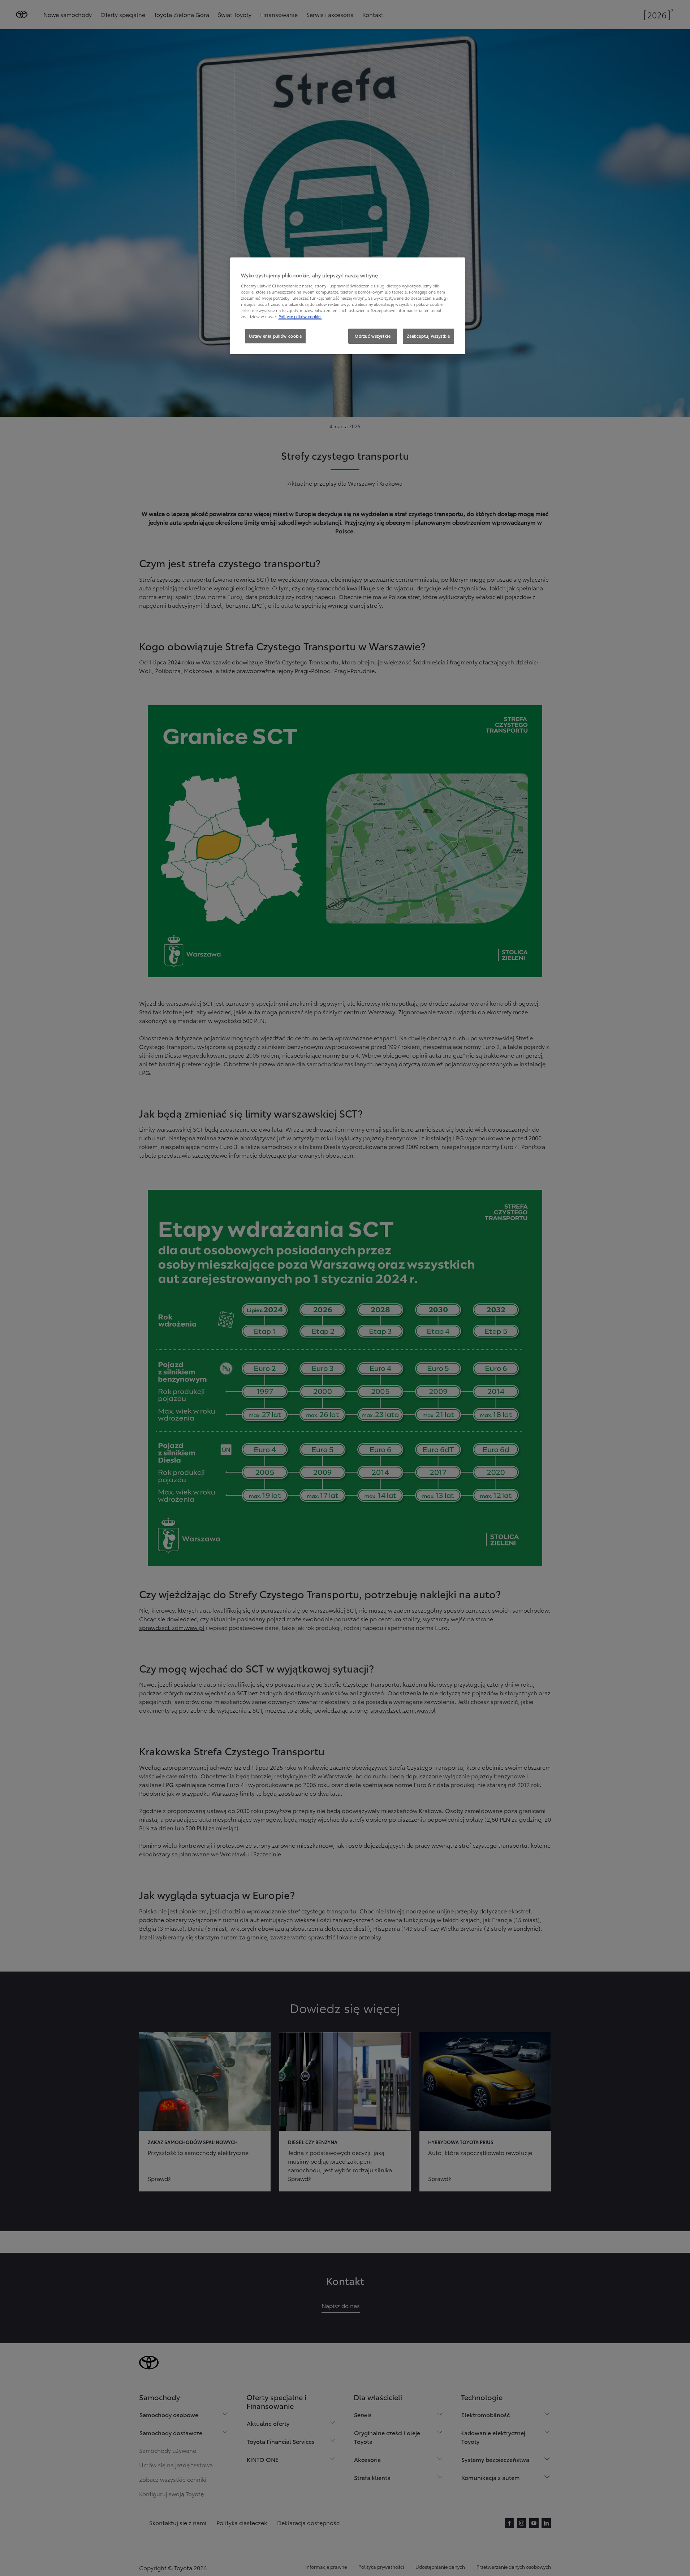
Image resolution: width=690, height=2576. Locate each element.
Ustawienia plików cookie (275, 336)
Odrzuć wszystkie (373, 336)
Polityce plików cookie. (300, 316)
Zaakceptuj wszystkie (428, 336)
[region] (348, 306)
